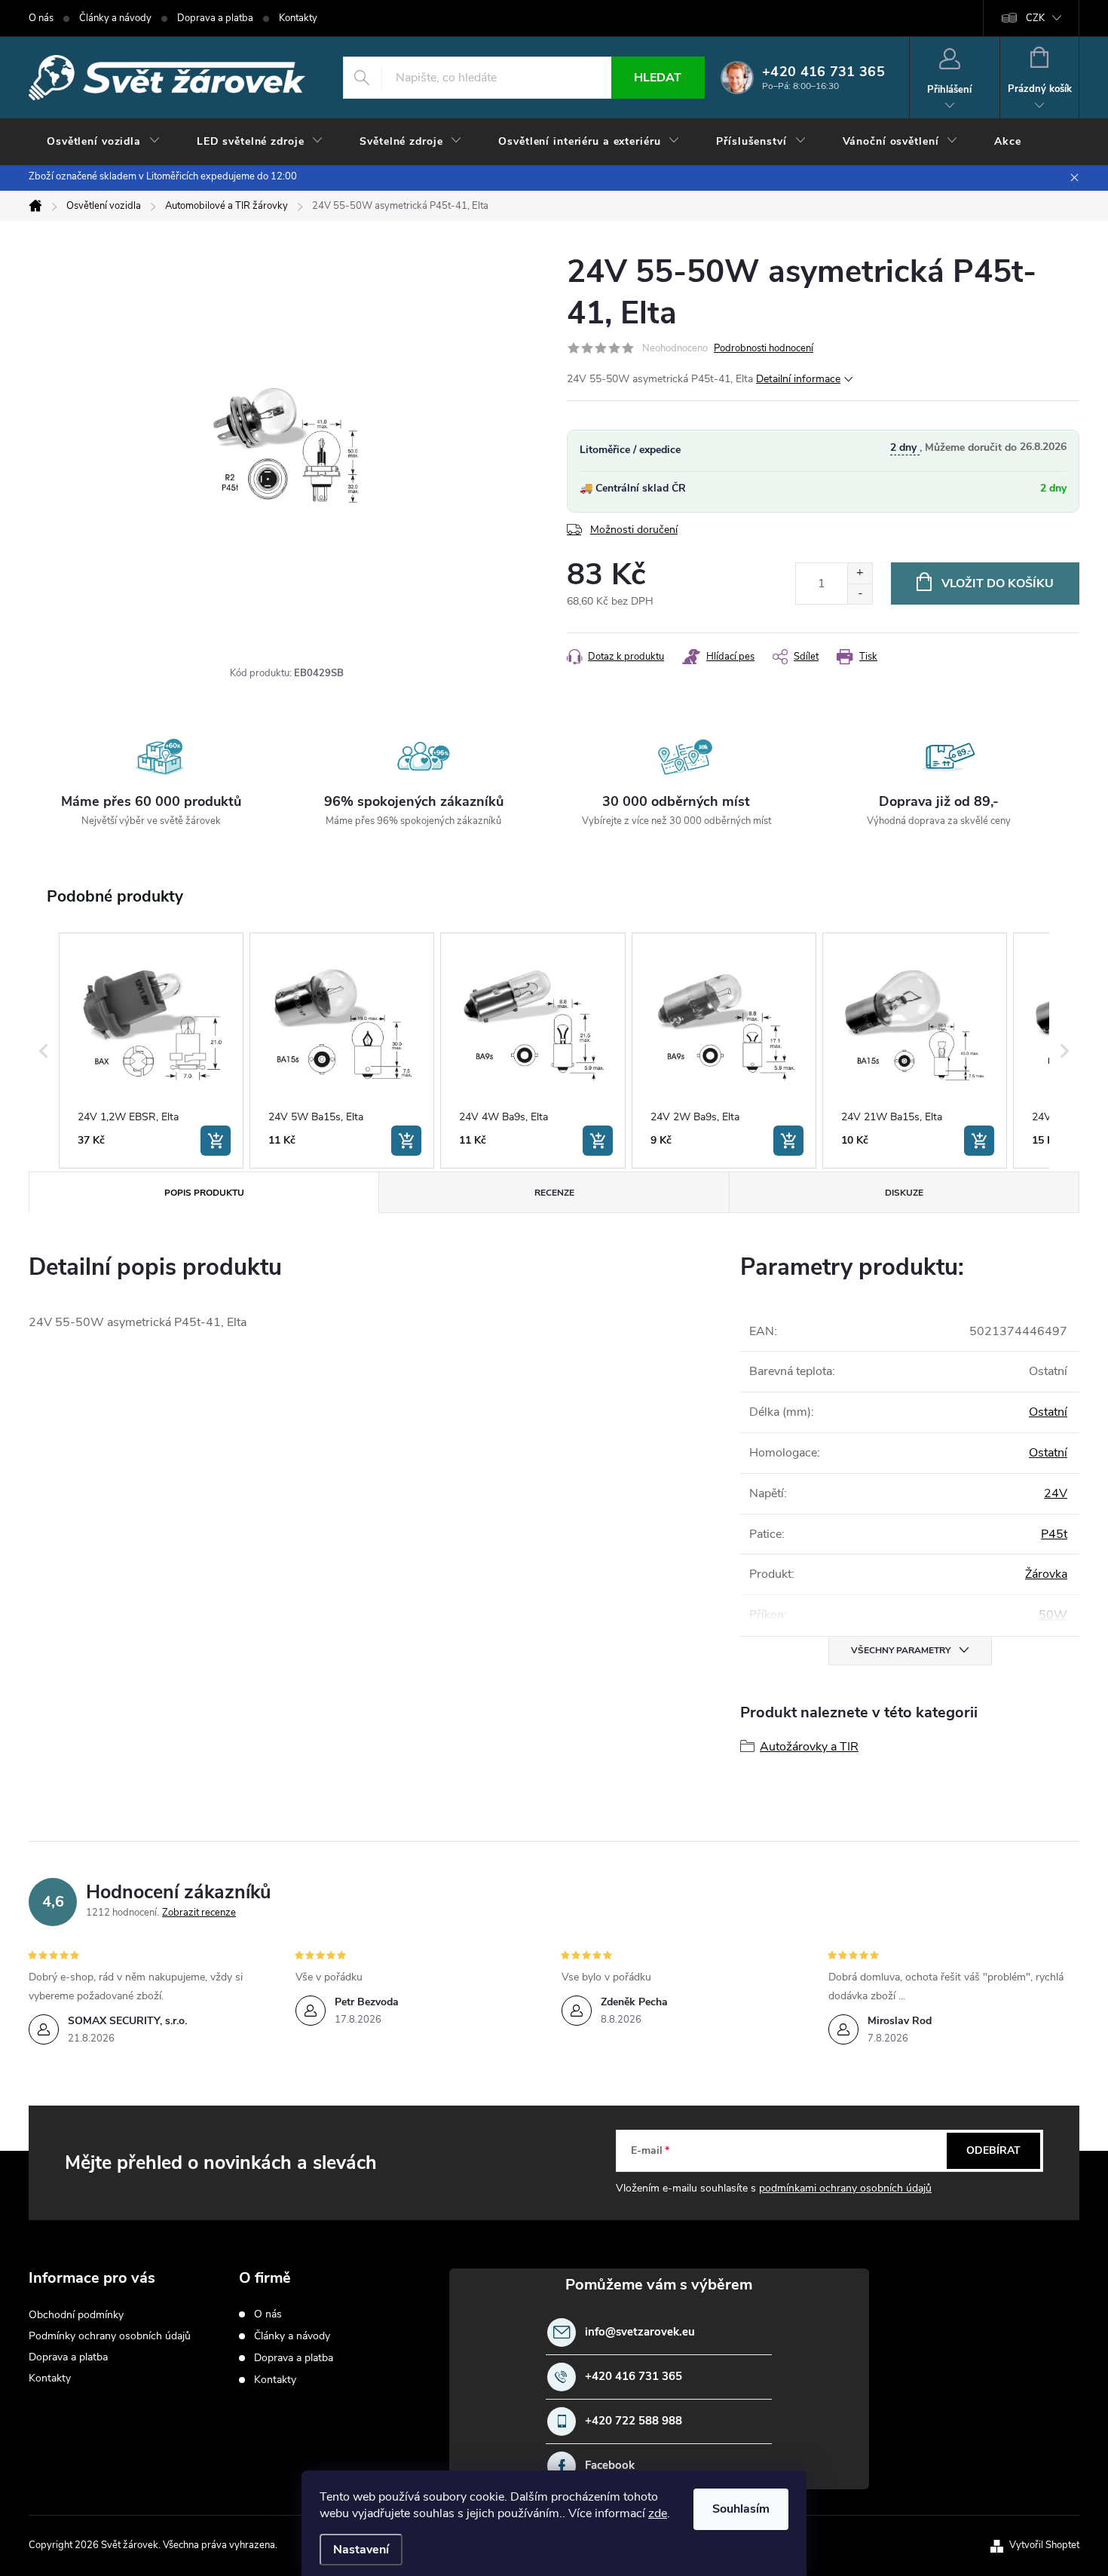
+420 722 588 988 (634, 2421)
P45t (1054, 1534)
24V (1056, 1493)
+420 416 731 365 (634, 2377)
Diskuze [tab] (904, 1193)
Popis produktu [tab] (204, 1193)
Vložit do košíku (998, 584)
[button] (44, 1051)
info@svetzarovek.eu (640, 2332)
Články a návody (115, 18)
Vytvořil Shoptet (1044, 2545)
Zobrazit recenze (199, 1913)
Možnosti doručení (634, 530)
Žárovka (1046, 1574)
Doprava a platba (215, 18)
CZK (1035, 18)
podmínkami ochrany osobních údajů (845, 2188)
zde (658, 2513)
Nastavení (361, 2550)
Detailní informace (798, 379)
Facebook (610, 2466)
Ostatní (1048, 1412)
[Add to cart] (216, 1141)
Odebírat (993, 2150)
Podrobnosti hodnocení (764, 348)
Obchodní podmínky (76, 2315)
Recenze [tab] (554, 1193)
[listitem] (151, 1051)
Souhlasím (741, 2509)
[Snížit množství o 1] (860, 594)
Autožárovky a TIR (809, 1747)
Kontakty (298, 18)
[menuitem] (104, 142)
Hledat (658, 78)
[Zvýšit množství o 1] (860, 573)
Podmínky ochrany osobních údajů (110, 2336)
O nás (41, 18)
